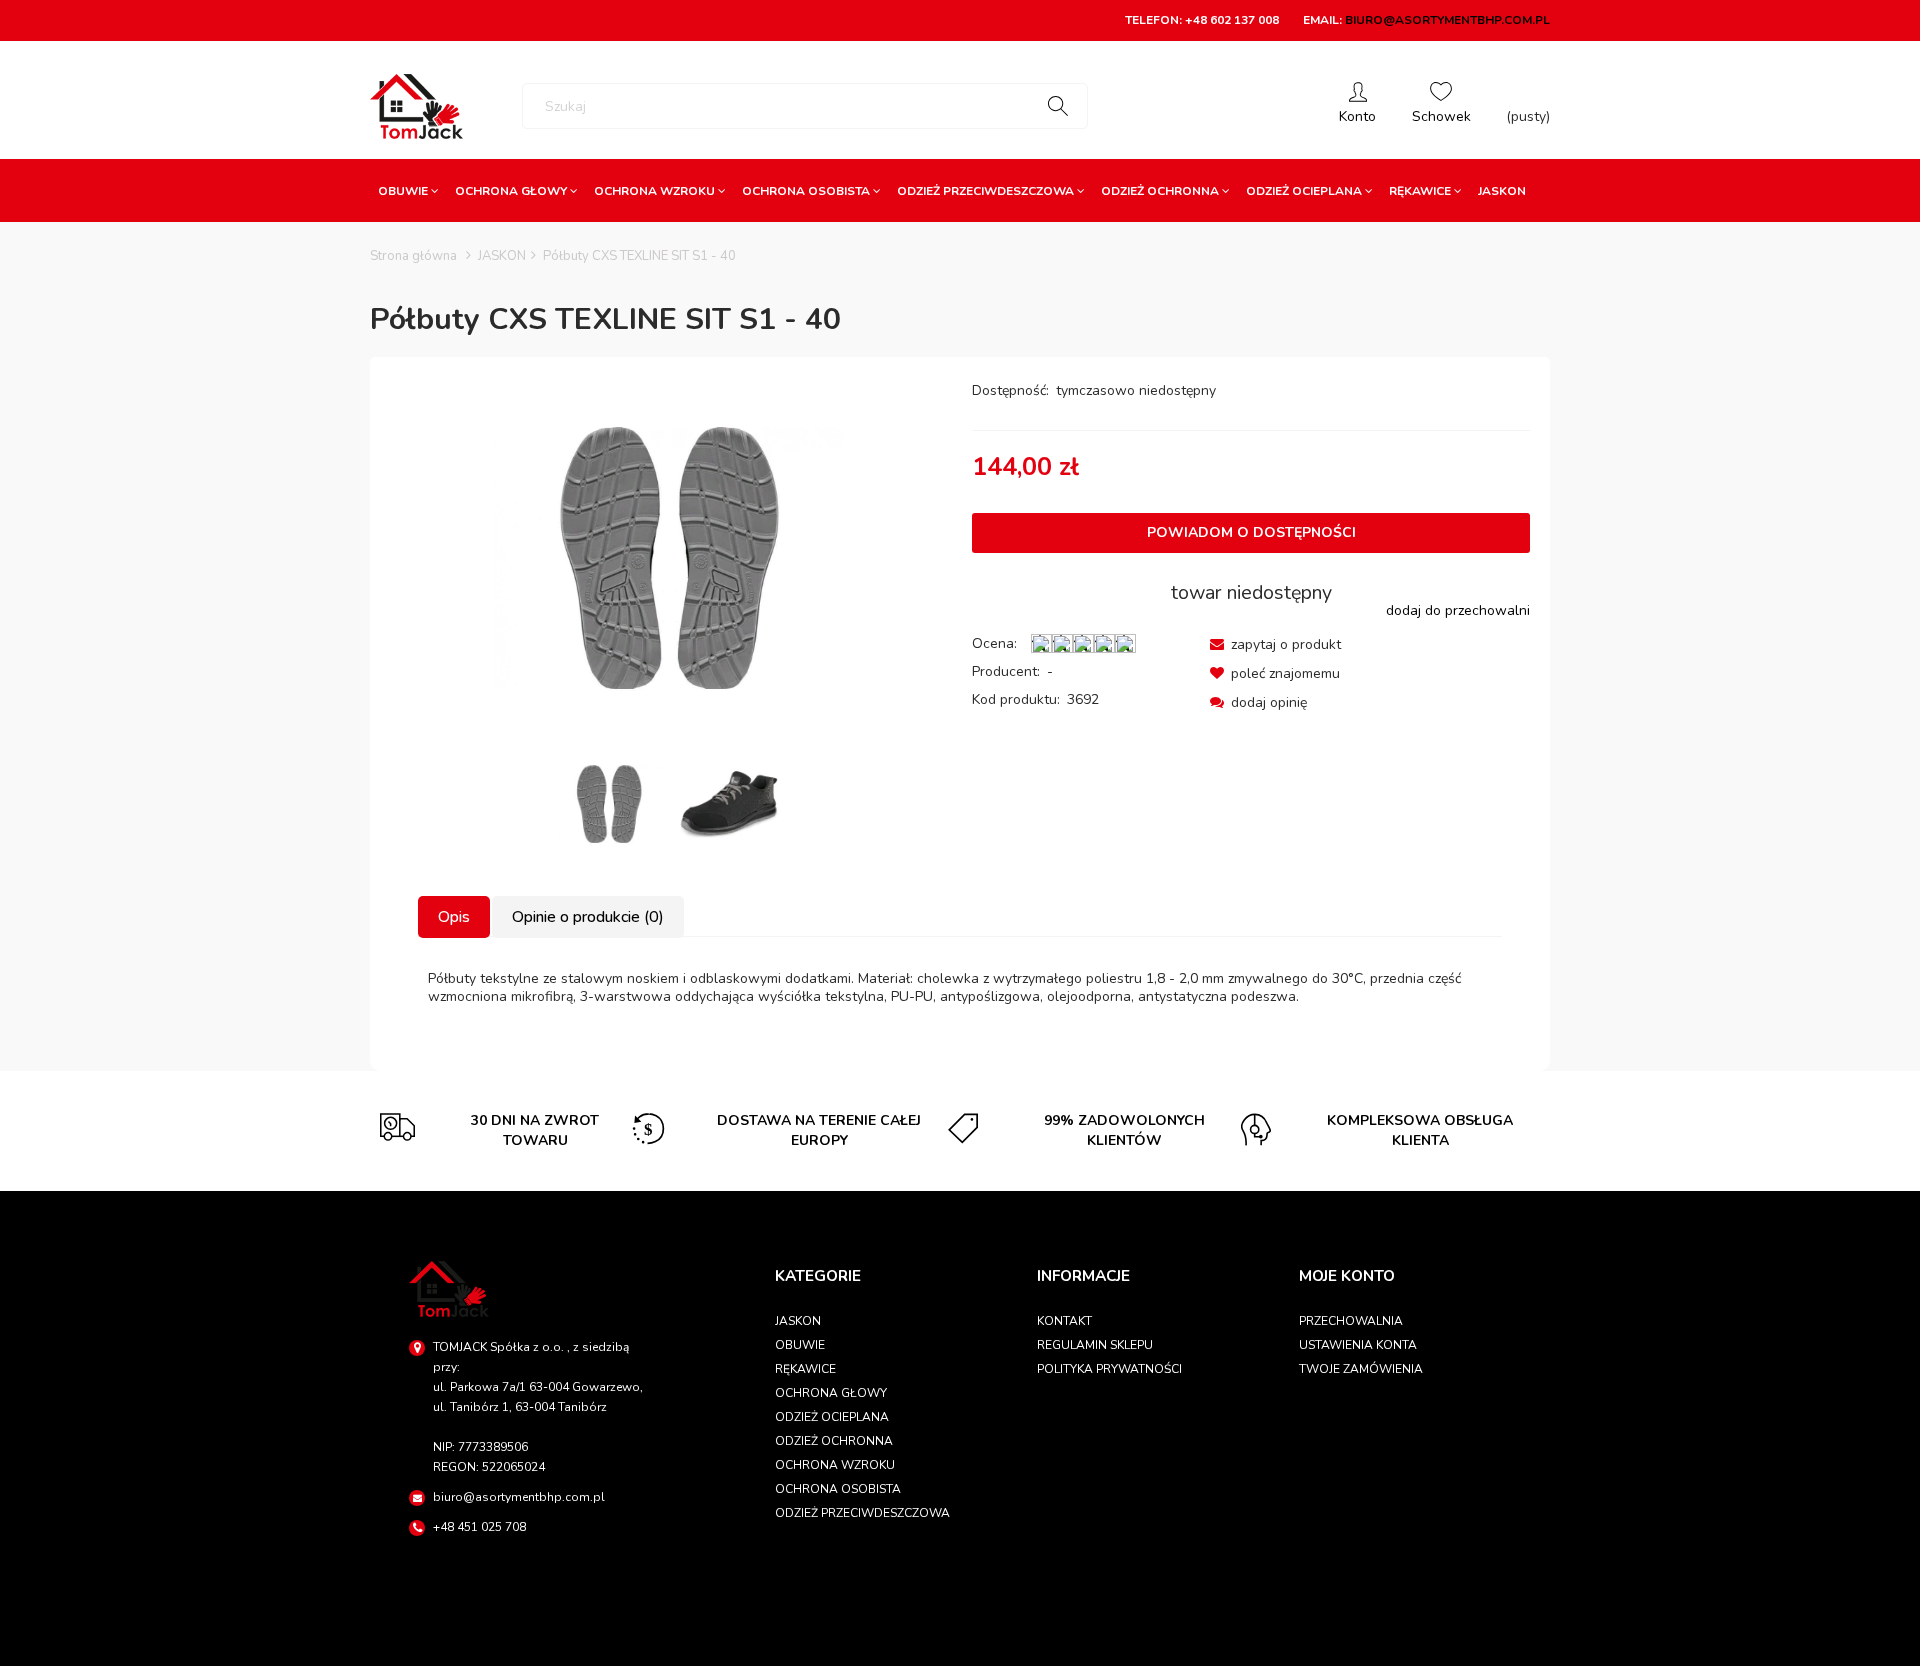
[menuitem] (408, 191)
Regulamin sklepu (1095, 1345)
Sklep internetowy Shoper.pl (960, 1641)
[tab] (455, 917)
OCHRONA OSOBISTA (838, 1489)
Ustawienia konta (1358, 1345)
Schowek (1441, 106)
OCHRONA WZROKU (835, 1465)
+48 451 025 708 (479, 1527)
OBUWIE (800, 1345)
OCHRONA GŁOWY (831, 1393)
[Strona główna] (416, 106)
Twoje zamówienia (1361, 1369)
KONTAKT (1064, 1321)
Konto (1357, 106)
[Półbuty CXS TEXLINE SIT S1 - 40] (609, 804)
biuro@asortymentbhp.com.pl (1447, 20)
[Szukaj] (1058, 106)
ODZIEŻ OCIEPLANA (832, 1417)
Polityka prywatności (1109, 1369)
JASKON (798, 1321)
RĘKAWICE (805, 1369)
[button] (1275, 644)
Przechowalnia (1351, 1321)
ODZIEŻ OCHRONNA (834, 1441)
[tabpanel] (960, 988)
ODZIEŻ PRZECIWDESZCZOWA (862, 1513)
